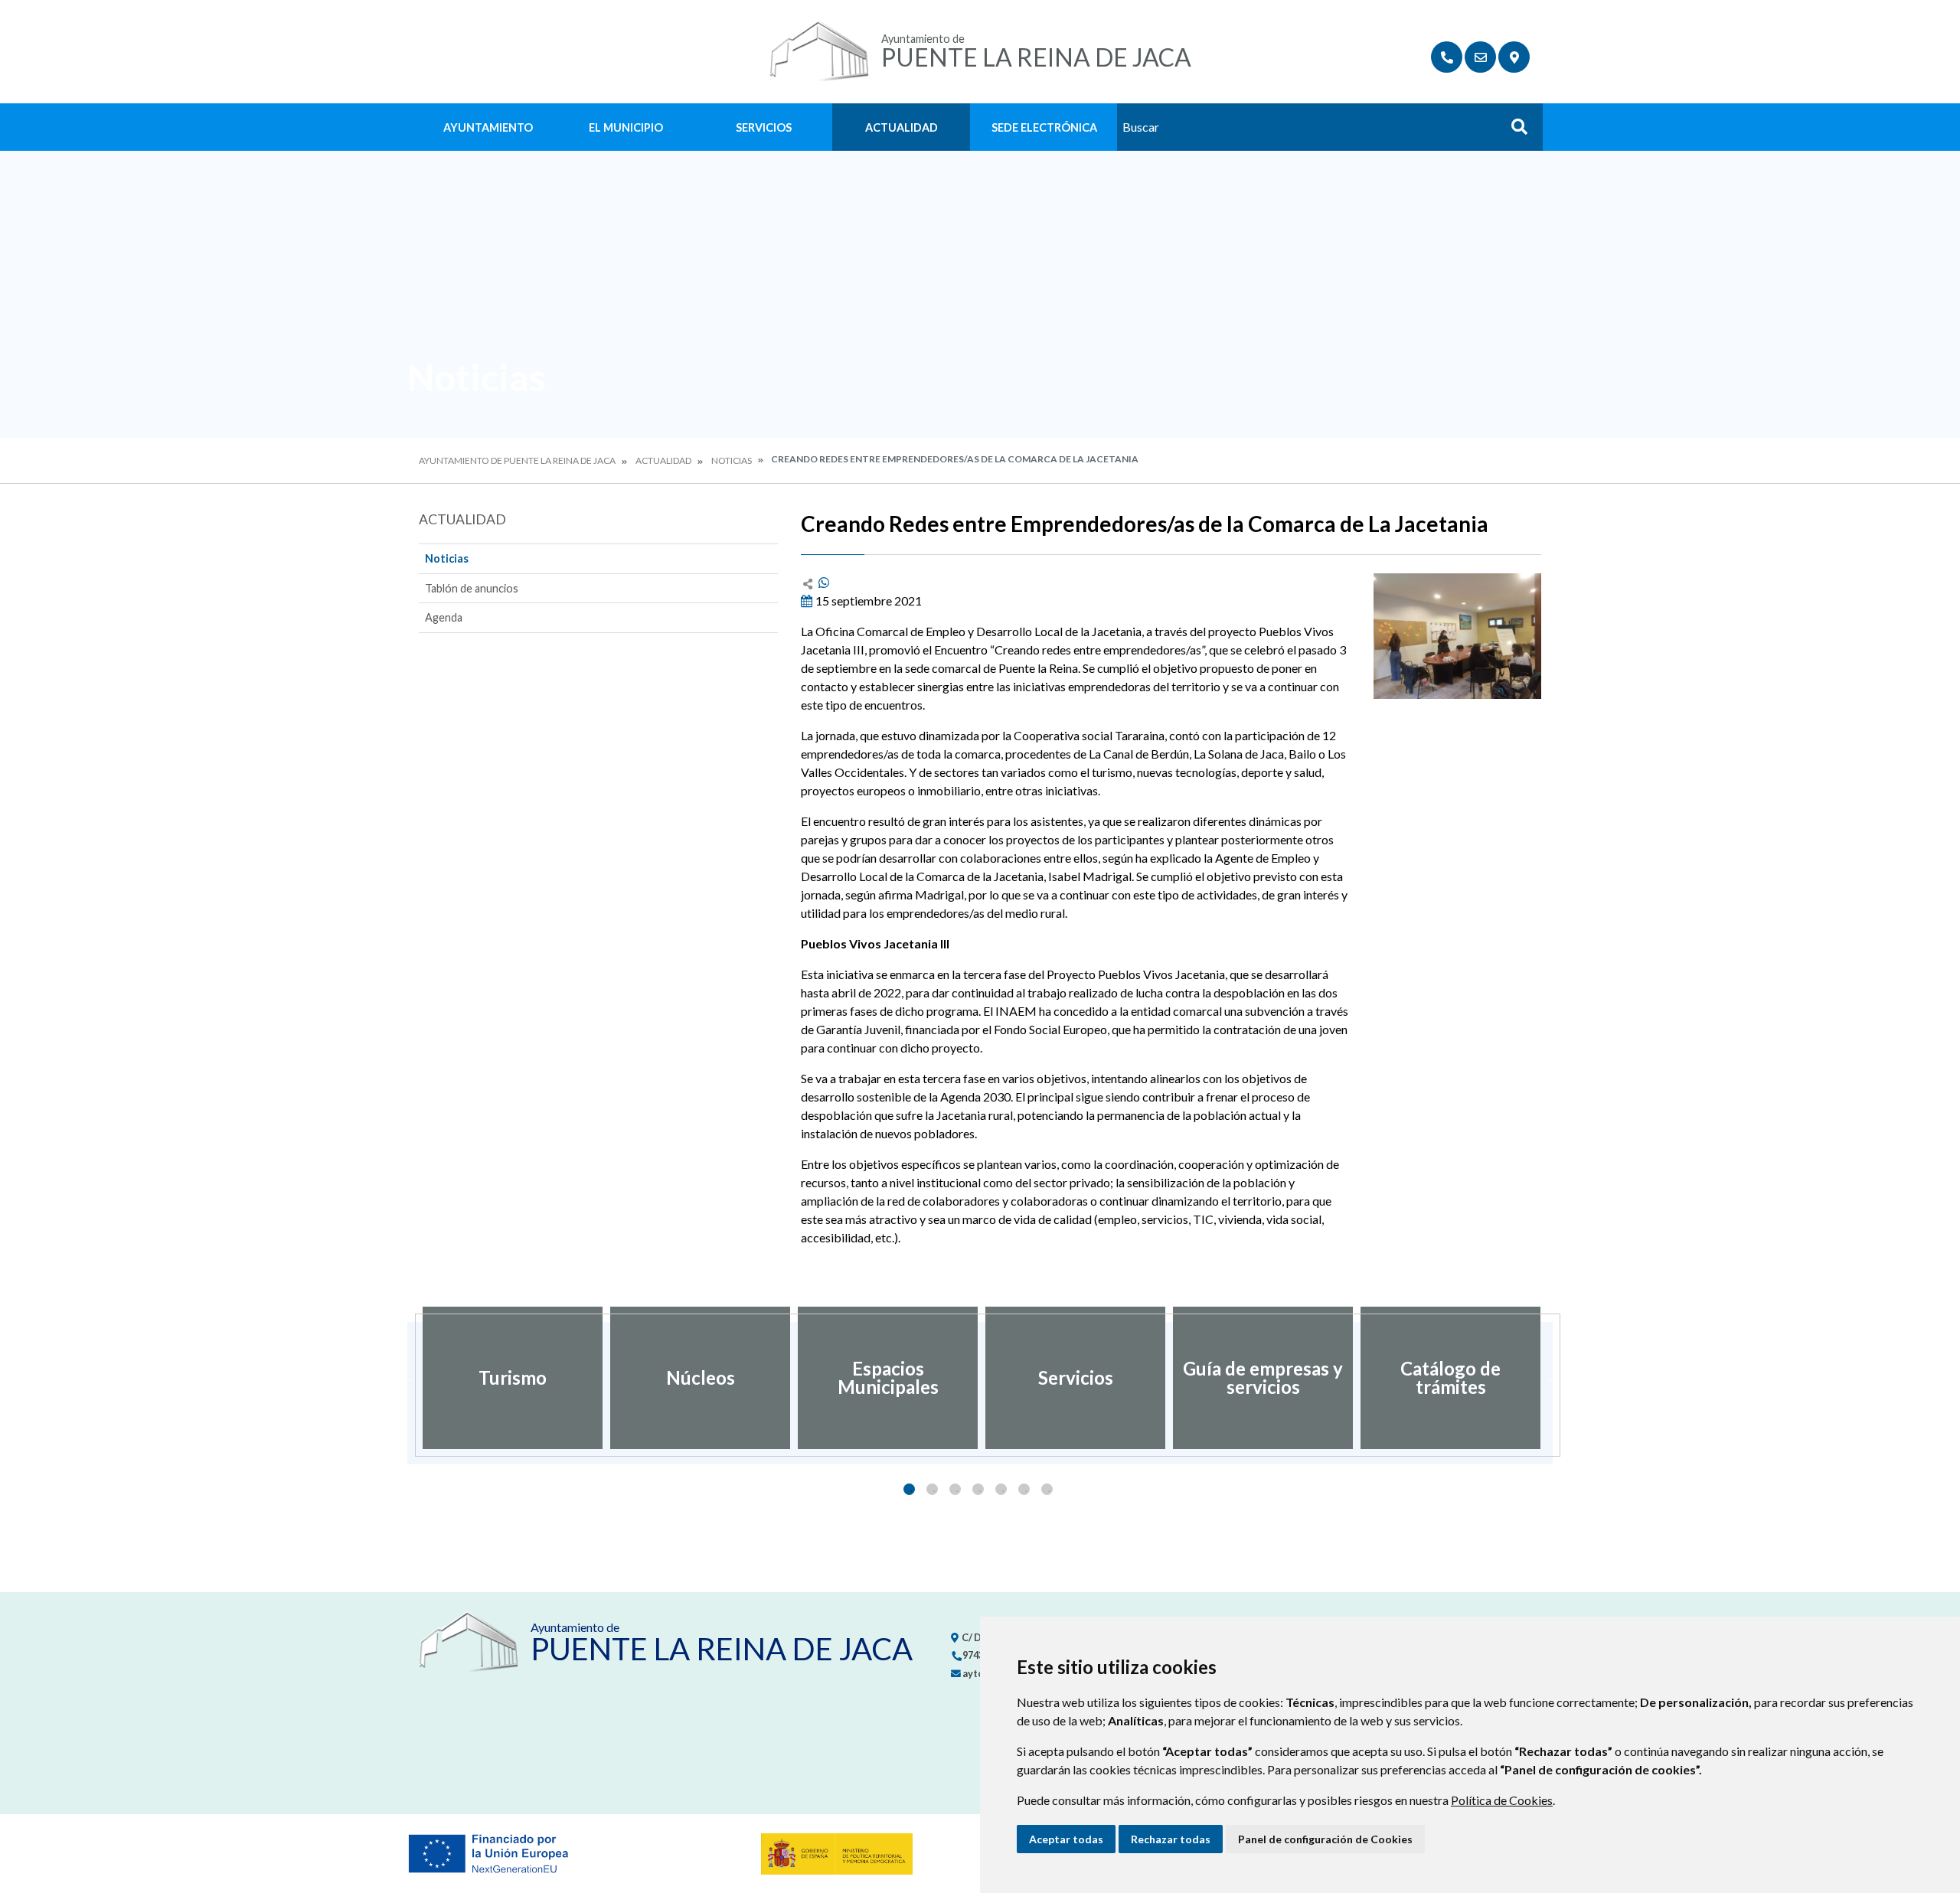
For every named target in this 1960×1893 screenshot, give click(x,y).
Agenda (444, 617)
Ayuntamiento (488, 127)
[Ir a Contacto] (1480, 57)
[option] (513, 1378)
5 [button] (1001, 1489)
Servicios (764, 127)
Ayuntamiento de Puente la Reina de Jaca (517, 460)
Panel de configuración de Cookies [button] (1325, 1839)
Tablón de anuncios (472, 588)
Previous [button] (407, 1378)
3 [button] (955, 1489)
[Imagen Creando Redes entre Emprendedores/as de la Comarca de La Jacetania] (1457, 636)
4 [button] (978, 1489)
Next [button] (1553, 1378)
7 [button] (1047, 1489)
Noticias (732, 460)
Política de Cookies (1502, 1800)
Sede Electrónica (1044, 127)
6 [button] (1024, 1489)
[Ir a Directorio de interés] (1447, 57)
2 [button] (932, 1489)
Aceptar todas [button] (1066, 1839)
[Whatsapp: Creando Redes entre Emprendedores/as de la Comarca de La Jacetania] (824, 582)
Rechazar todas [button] (1171, 1839)
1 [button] (909, 1489)
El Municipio (626, 127)
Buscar (1514, 131)
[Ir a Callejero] (1514, 57)
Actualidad (902, 127)
